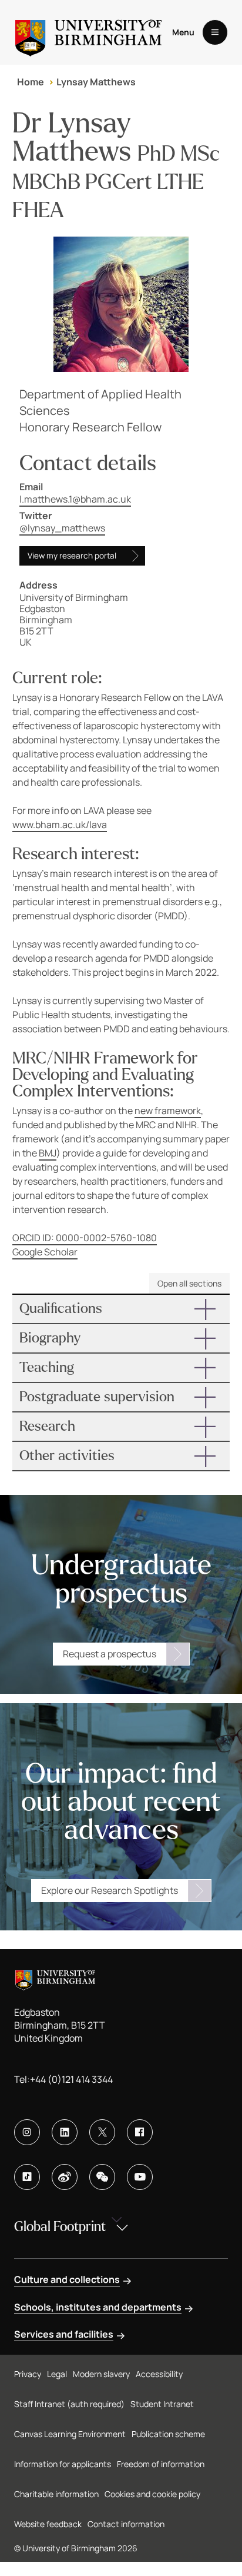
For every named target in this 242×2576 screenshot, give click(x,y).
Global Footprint (60, 2227)
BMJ (48, 1153)
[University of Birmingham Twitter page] (102, 2132)
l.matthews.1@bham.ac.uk (75, 499)
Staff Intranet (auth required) (69, 2404)
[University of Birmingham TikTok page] (27, 2177)
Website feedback (48, 2524)
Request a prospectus (110, 1654)
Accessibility (159, 2374)
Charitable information (56, 2494)
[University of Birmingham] (88, 32)
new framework (168, 1111)
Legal (57, 2374)
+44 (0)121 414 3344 (71, 2079)
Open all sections (189, 1283)
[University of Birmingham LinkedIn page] (65, 2132)
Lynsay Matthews (96, 82)
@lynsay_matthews (62, 528)
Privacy (28, 2374)
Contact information (126, 2524)
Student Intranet (162, 2404)
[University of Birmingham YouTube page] (140, 2177)
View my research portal (72, 556)
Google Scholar (45, 1252)
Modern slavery (101, 2374)
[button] (121, 1309)
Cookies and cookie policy (152, 2494)
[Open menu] (215, 32)
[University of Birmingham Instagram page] (27, 2132)
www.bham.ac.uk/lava (60, 825)
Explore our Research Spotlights (110, 1890)
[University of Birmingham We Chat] (102, 2177)
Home (31, 82)
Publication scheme (168, 2434)
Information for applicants (63, 2464)
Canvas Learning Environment (70, 2434)
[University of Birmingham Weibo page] (65, 2177)
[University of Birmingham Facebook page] (140, 2132)
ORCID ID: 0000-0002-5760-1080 (85, 1238)
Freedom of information (161, 2464)
